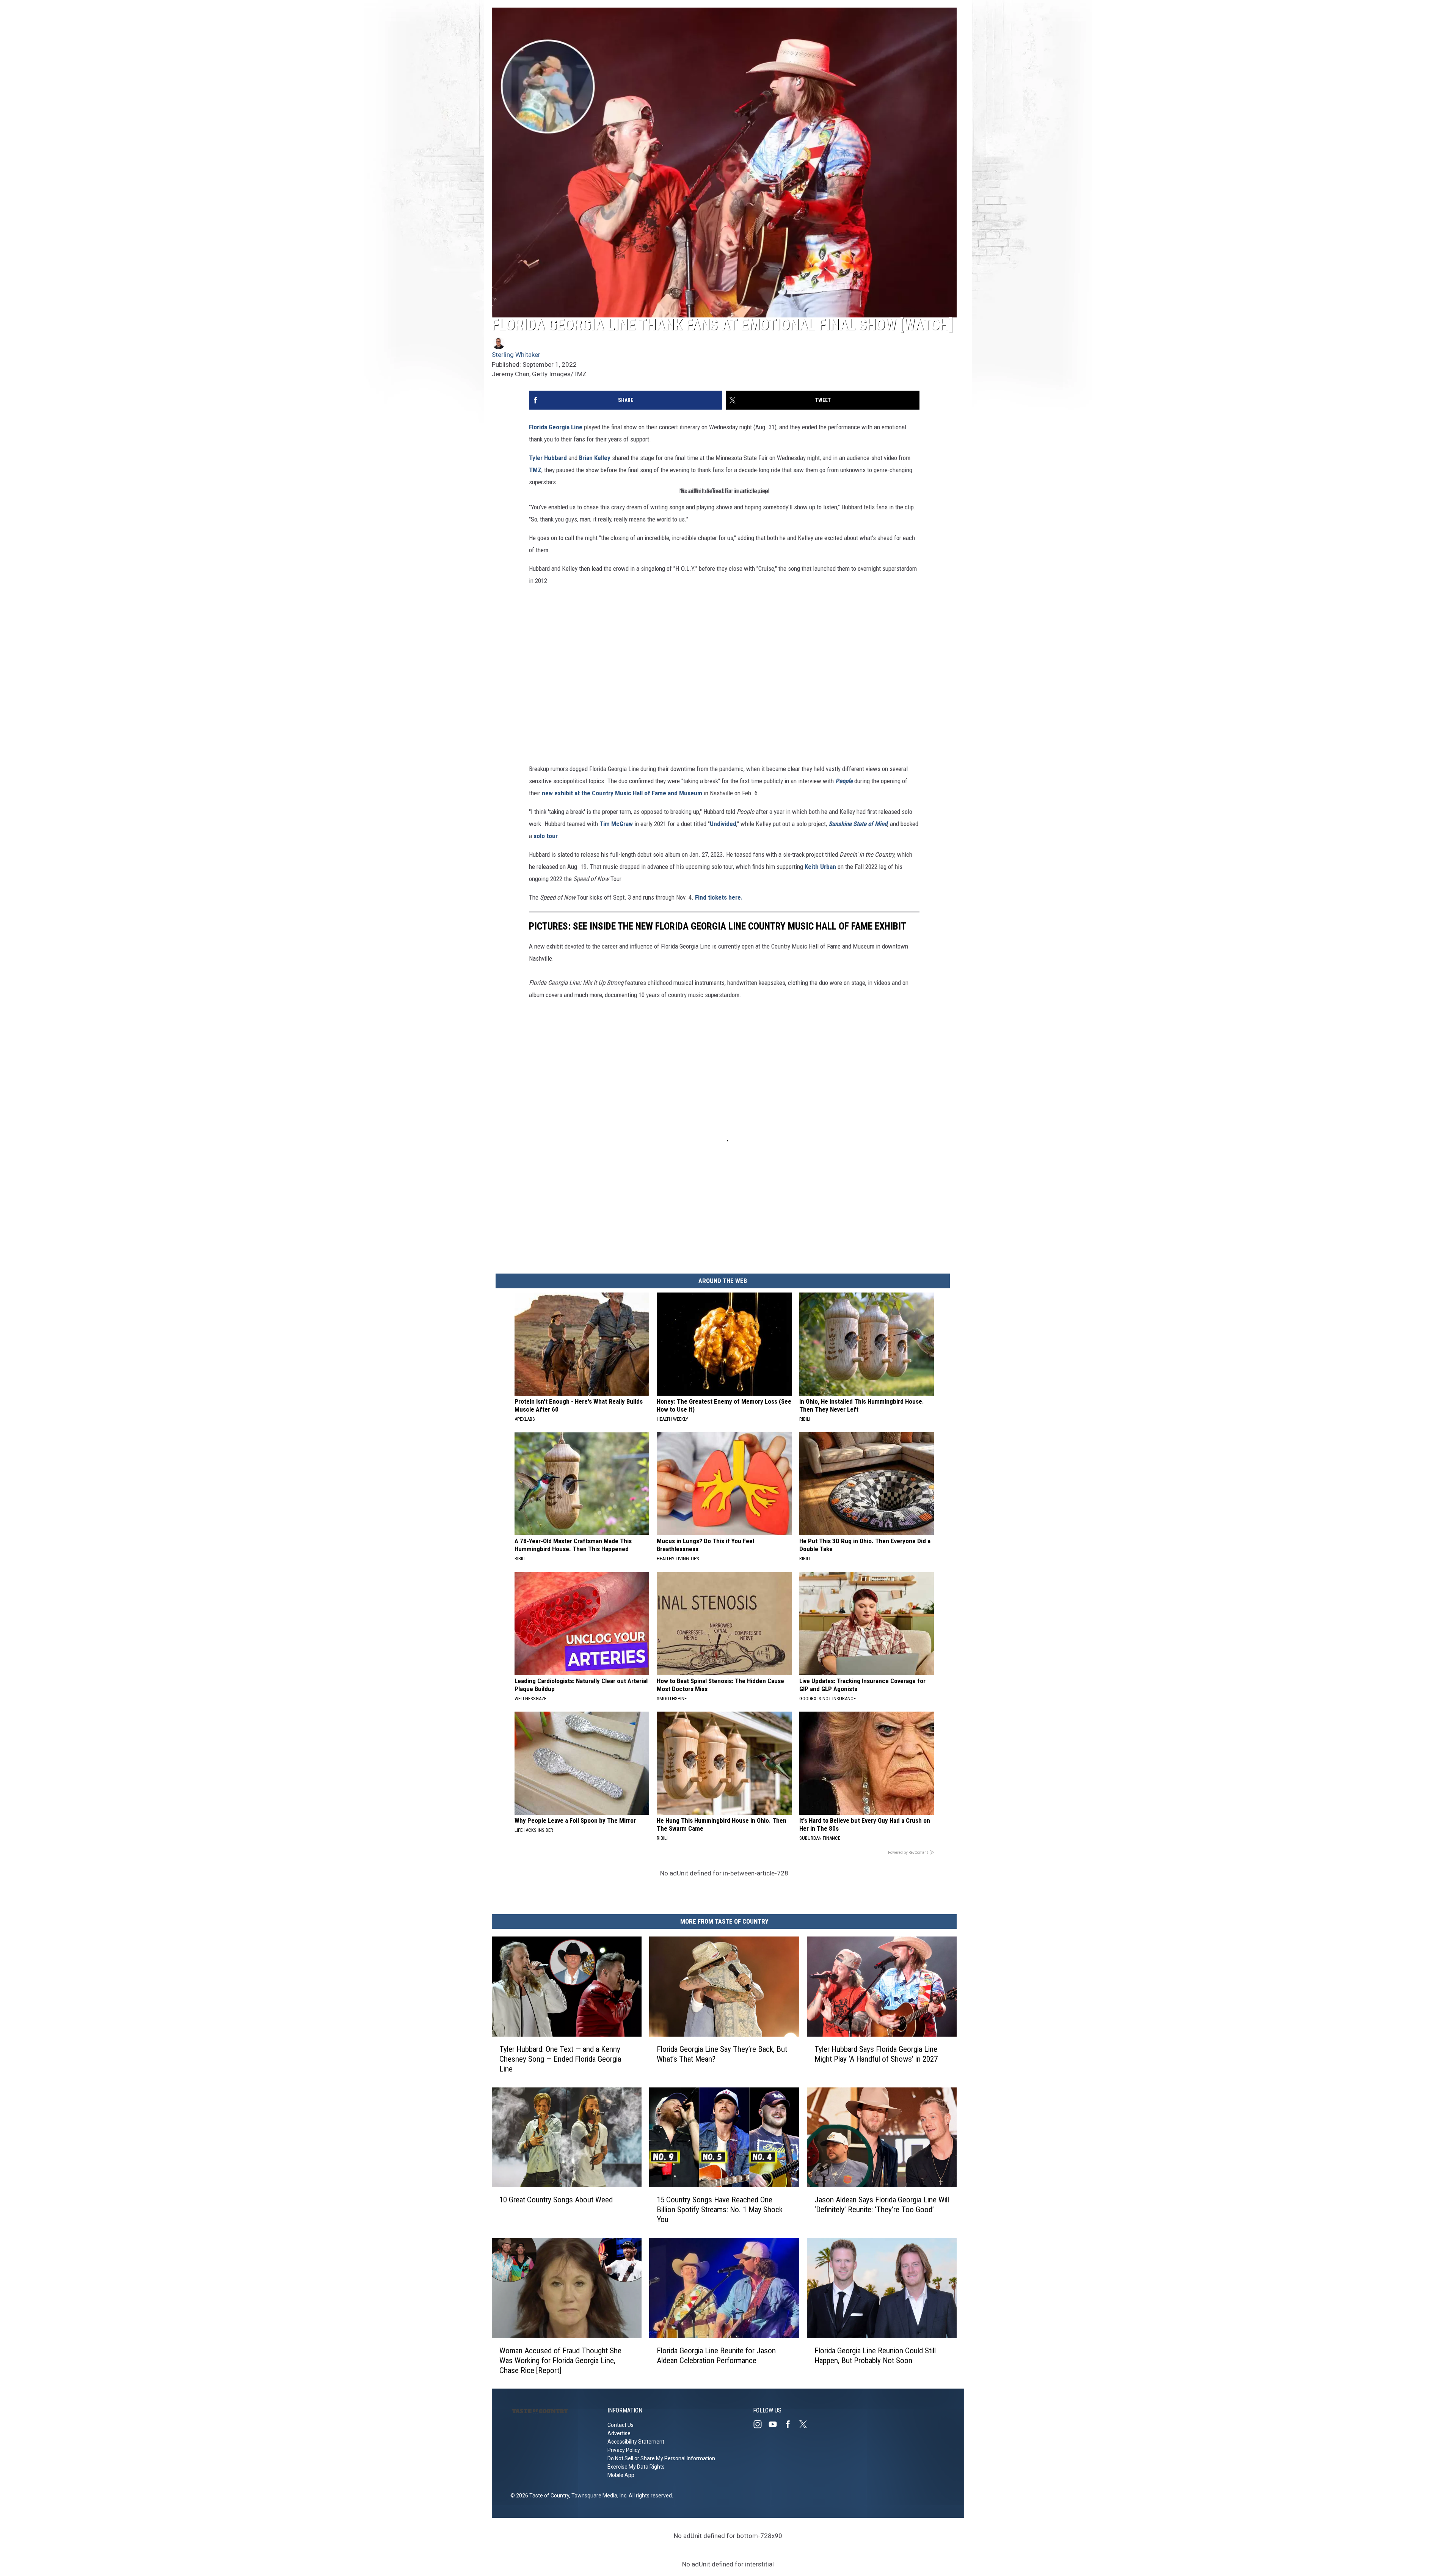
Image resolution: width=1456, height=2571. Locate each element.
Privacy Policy (624, 2450)
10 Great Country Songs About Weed (556, 2200)
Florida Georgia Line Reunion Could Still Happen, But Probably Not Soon (875, 2355)
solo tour (546, 836)
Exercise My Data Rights (636, 2467)
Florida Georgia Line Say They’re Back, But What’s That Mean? (722, 2054)
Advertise (619, 2433)
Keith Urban (820, 867)
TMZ (535, 470)
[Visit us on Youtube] (776, 2424)
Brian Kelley (595, 458)
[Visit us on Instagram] (761, 2424)
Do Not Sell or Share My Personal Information (661, 2458)
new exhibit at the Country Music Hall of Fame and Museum (622, 793)
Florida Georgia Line (556, 427)
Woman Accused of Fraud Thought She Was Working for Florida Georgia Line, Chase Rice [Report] (560, 2360)
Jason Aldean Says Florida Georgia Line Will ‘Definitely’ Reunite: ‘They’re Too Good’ (882, 2205)
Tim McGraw (616, 824)
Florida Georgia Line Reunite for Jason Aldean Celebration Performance (716, 2355)
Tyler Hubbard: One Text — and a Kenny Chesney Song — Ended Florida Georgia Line (560, 2059)
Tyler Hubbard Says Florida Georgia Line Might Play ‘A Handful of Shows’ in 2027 (876, 2054)
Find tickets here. (719, 897)
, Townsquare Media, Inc (598, 2496)
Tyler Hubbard (548, 458)
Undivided (723, 824)
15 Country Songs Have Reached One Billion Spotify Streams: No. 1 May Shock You (720, 2210)
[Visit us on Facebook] (791, 2424)
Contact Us (621, 2425)
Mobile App (621, 2475)
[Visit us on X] (806, 2424)
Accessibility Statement (636, 2442)
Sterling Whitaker (516, 355)
